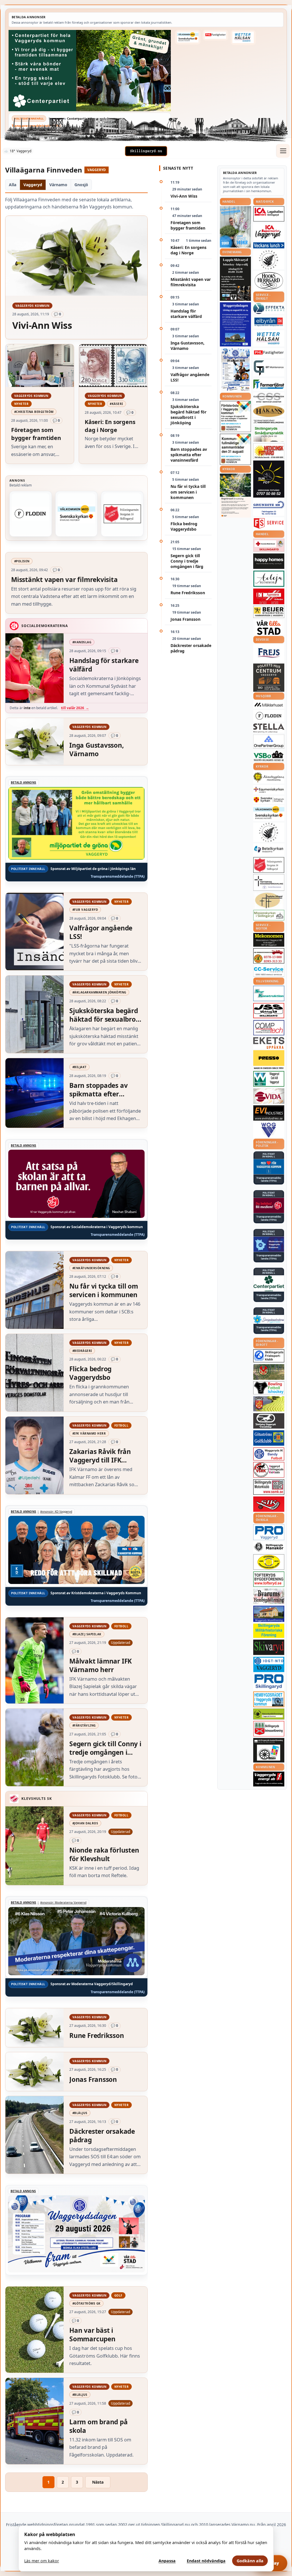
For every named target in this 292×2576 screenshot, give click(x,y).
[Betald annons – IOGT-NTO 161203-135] (269, 1664)
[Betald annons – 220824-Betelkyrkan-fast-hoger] (269, 849)
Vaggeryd (33, 185)
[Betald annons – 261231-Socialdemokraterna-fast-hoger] (269, 1206)
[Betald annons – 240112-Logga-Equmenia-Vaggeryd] (269, 790)
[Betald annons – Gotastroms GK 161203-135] (269, 1438)
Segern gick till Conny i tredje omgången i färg (187, 561)
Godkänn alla (250, 2561)
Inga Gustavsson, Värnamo (187, 346)
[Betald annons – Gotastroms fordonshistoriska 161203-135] (269, 1562)
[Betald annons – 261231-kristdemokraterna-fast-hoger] (269, 1167)
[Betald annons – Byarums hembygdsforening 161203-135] (269, 1596)
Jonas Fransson (185, 619)
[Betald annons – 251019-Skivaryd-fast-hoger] (269, 1647)
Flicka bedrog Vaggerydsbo (184, 526)
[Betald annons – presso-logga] (269, 1060)
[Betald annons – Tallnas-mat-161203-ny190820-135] (269, 260)
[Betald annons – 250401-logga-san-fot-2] (269, 479)
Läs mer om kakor (42, 2561)
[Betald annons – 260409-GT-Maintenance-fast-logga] (269, 368)
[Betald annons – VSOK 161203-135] (269, 1372)
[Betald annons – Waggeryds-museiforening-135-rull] (269, 1614)
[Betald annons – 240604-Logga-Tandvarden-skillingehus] (269, 422)
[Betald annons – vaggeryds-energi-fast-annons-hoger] (269, 1779)
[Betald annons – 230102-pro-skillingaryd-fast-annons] (269, 1682)
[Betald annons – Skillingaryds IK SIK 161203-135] (269, 1504)
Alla (13, 185)
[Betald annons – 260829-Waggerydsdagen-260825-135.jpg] (235, 370)
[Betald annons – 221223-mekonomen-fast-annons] (269, 940)
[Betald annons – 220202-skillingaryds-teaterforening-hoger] (269, 1750)
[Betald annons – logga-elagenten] (269, 596)
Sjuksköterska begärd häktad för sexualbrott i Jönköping (188, 415)
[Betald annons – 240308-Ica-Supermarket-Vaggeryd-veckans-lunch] (269, 232)
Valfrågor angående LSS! (190, 377)
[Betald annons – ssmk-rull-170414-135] (269, 1487)
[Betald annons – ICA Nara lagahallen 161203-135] (269, 214)
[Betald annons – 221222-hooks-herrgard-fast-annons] (269, 281)
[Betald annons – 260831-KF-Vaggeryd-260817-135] (235, 449)
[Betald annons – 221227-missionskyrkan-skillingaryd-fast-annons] (269, 915)
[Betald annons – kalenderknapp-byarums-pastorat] (188, 37)
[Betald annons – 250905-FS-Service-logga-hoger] (269, 523)
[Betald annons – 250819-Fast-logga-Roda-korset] (269, 545)
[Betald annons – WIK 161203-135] (269, 1454)
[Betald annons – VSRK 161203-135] (269, 1470)
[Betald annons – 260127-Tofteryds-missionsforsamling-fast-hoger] (269, 883)
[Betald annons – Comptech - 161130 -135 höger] (269, 1028)
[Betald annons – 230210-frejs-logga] (269, 653)
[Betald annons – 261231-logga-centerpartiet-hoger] (269, 1283)
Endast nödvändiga (206, 2561)
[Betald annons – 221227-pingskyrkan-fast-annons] (269, 900)
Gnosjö (81, 185)
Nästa (98, 2482)
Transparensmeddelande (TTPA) (36, 126)
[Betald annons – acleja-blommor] (269, 579)
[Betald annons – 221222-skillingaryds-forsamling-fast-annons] (269, 800)
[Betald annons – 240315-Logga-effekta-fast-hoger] (269, 309)
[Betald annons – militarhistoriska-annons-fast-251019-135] (269, 1631)
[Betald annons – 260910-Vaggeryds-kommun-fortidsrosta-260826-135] (235, 416)
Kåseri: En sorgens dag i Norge (188, 250)
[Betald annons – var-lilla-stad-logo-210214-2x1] (269, 627)
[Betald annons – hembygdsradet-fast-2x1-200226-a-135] (269, 1699)
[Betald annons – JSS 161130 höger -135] (269, 1011)
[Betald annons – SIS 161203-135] (269, 1388)
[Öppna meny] (283, 151)
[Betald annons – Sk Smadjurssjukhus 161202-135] (269, 434)
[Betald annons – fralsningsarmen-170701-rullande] (122, 514)
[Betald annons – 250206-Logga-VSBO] (269, 756)
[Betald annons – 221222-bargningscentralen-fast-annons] (269, 956)
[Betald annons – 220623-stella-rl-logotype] (269, 728)
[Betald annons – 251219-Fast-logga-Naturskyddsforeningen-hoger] (269, 1714)
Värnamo (58, 185)
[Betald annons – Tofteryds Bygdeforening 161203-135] (269, 1579)
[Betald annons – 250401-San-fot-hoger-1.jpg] (269, 451)
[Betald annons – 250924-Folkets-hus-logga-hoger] (269, 678)
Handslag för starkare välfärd (186, 314)
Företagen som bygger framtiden (188, 225)
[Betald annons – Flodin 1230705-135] (31, 514)
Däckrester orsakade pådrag (191, 648)
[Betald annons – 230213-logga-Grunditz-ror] (269, 508)
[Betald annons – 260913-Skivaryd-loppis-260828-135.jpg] (235, 279)
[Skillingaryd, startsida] (146, 151)
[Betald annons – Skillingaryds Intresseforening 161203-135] (269, 1729)
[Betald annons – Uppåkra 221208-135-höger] (269, 1043)
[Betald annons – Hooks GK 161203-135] (269, 1404)
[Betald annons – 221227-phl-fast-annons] (215, 35)
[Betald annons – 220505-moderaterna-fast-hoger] (269, 1244)
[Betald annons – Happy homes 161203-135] (269, 561)
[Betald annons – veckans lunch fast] (269, 245)
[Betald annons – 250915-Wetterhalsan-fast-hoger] (243, 37)
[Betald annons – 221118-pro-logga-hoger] (269, 1532)
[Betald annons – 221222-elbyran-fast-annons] (269, 322)
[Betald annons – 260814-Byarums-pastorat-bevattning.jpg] (235, 496)
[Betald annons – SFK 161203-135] (269, 1356)
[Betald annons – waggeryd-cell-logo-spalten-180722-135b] (269, 1079)
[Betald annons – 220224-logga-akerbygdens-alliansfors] (269, 777)
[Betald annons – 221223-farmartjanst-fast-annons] (269, 385)
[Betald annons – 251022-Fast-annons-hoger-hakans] (269, 411)
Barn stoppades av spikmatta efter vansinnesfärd (189, 455)
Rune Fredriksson (188, 593)
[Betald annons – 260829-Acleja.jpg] (235, 227)
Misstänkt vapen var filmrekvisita (191, 282)
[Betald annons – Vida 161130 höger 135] (269, 1096)
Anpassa (167, 2561)
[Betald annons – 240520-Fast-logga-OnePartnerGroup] (269, 742)
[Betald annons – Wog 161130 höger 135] (269, 1130)
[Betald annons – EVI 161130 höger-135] (269, 1113)
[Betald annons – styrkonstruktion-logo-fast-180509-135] (269, 994)
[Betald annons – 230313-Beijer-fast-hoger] (269, 612)
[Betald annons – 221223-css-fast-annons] (269, 398)
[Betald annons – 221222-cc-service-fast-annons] (269, 971)
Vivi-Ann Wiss (184, 196)
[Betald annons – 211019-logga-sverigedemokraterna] (269, 1319)
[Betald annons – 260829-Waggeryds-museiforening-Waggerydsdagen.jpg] (235, 324)
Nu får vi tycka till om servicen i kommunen (188, 492)
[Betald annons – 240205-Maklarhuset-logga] (269, 705)
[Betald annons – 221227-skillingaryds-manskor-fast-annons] (269, 1547)
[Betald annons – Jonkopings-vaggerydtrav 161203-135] (269, 1421)
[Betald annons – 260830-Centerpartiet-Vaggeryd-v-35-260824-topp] (90, 71)
